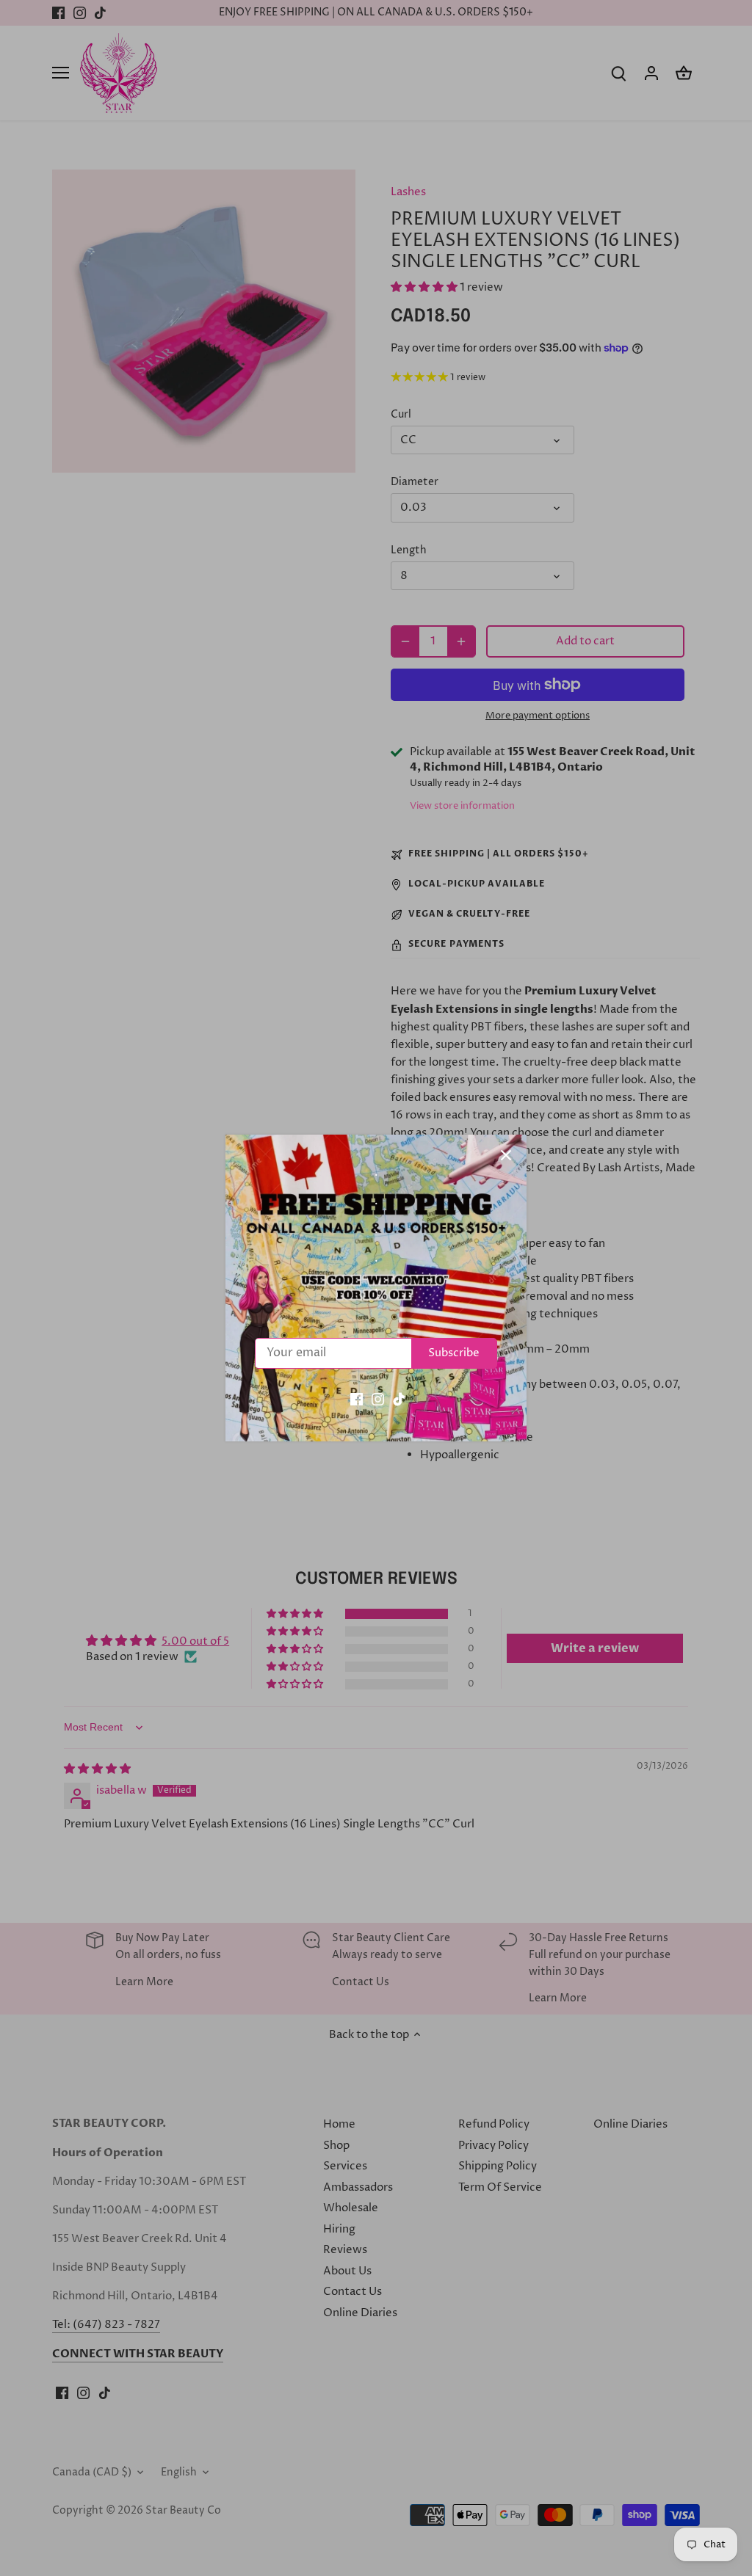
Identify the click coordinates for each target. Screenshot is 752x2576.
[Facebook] (357, 1398)
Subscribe (454, 1353)
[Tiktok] (399, 1398)
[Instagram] (378, 1398)
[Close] (506, 1155)
